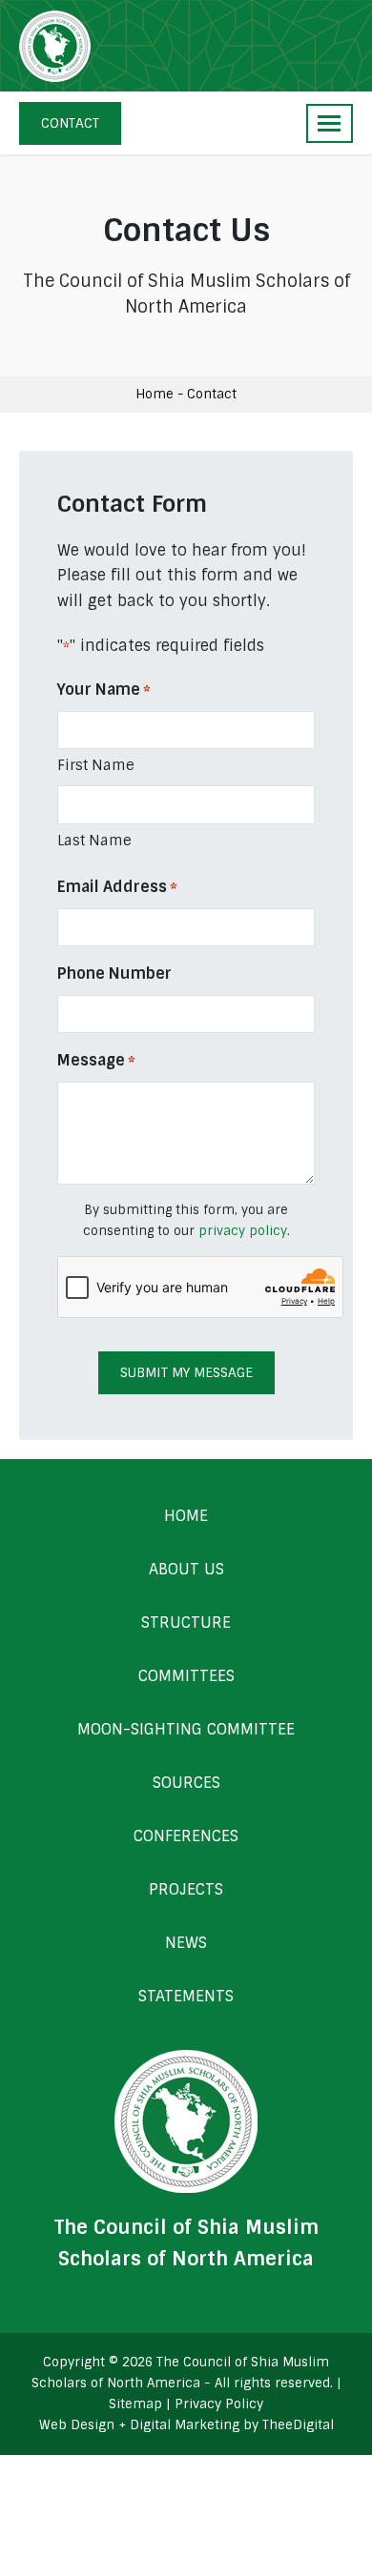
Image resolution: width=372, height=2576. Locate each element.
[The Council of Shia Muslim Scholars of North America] (55, 46)
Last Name (94, 841)
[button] (330, 123)
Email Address (117, 887)
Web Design (77, 2425)
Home (155, 394)
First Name (96, 765)
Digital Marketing (185, 2425)
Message (96, 1060)
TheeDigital (298, 2425)
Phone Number (114, 974)
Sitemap (135, 2404)
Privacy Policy (219, 2404)
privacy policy (243, 1231)
